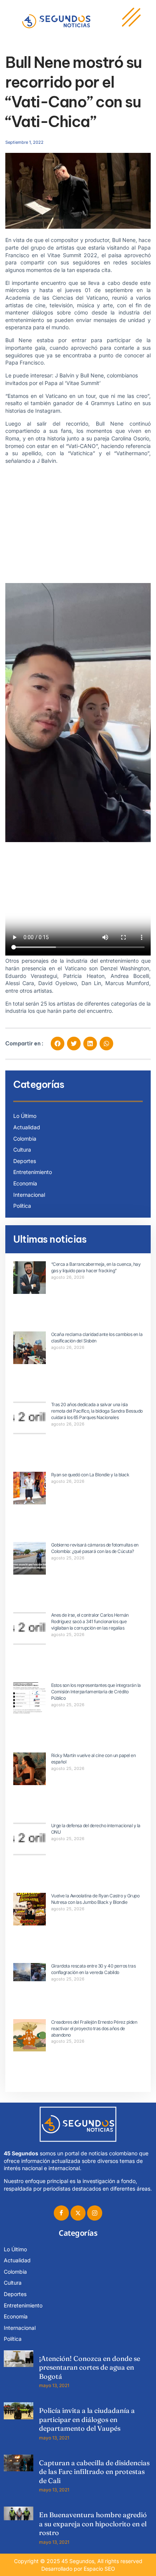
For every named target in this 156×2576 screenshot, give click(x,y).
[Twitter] (78, 2213)
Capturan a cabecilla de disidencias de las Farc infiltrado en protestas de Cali (94, 2472)
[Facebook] (61, 2213)
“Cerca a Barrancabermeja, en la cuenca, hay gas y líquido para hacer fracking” (96, 1267)
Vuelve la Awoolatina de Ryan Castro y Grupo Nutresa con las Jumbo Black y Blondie (95, 1899)
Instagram (48, 411)
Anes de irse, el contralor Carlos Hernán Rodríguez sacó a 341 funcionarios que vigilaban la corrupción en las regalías (90, 1621)
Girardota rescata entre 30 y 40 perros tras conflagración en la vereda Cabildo (94, 1969)
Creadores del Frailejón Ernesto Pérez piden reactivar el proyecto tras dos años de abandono (94, 2028)
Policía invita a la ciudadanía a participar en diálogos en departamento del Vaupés (87, 2419)
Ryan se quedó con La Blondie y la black (90, 1475)
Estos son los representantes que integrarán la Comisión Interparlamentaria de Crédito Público (96, 1692)
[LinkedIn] (95, 2213)
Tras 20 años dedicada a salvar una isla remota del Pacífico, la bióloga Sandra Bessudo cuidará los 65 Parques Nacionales (97, 1411)
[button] (58, 1044)
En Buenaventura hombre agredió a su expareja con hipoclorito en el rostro (93, 2524)
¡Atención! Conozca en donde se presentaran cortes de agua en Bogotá (90, 2367)
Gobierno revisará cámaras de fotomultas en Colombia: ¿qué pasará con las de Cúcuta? (95, 1548)
